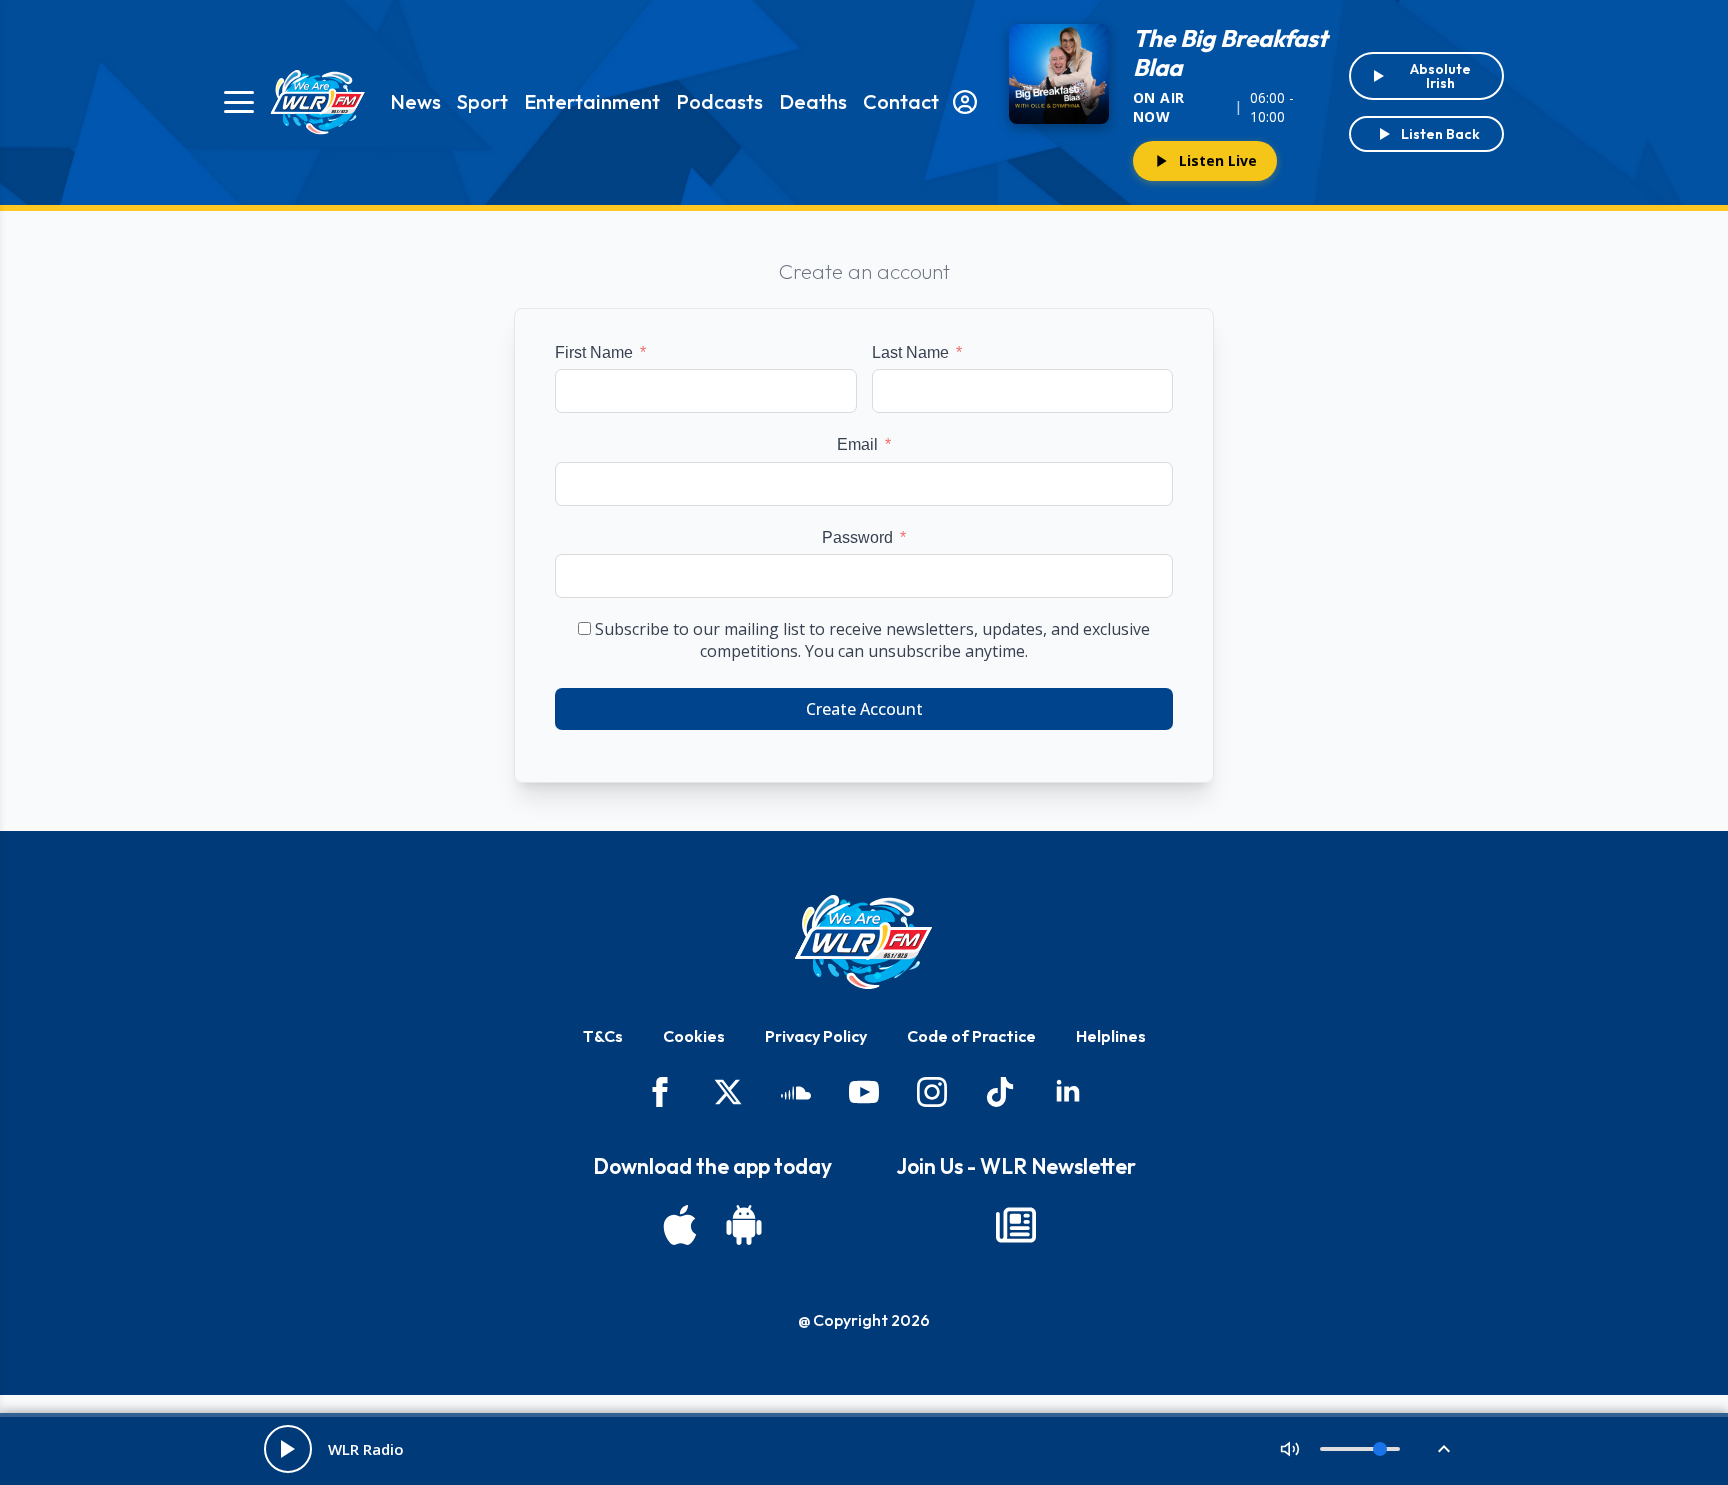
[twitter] (728, 1092)
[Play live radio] (288, 1449)
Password (857, 537)
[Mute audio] (1290, 1449)
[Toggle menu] (239, 102)
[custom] (796, 1092)
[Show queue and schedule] (1444, 1449)
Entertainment (592, 101)
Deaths (813, 101)
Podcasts (719, 101)
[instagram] (932, 1092)
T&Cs (603, 1036)
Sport (482, 101)
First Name (594, 352)
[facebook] (660, 1092)
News (415, 101)
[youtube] (864, 1092)
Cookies (694, 1036)
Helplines (1111, 1036)
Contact (901, 101)
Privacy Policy (816, 1036)
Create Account (864, 709)
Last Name (910, 352)
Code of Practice (971, 1036)
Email (857, 444)
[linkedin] (1068, 1092)
